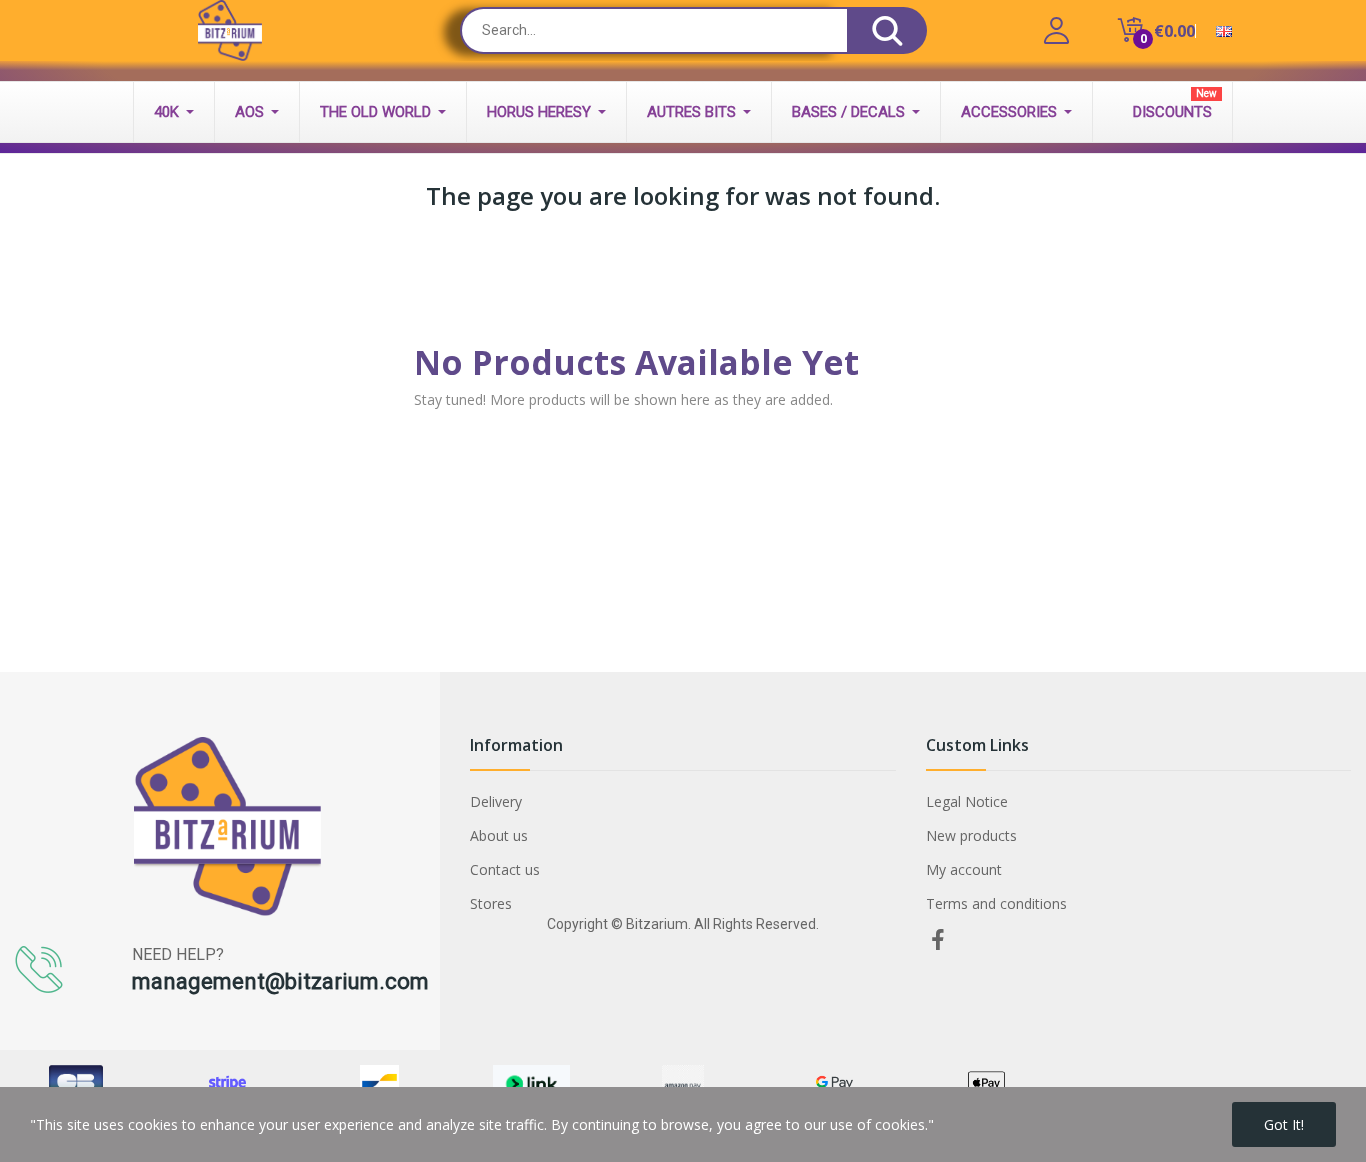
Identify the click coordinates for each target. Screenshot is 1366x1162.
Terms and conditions (996, 903)
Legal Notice (967, 801)
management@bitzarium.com (280, 981)
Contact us (505, 869)
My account (964, 869)
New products (971, 835)
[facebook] (938, 940)
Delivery (496, 801)
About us (499, 835)
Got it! (1284, 1124)
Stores (491, 903)
